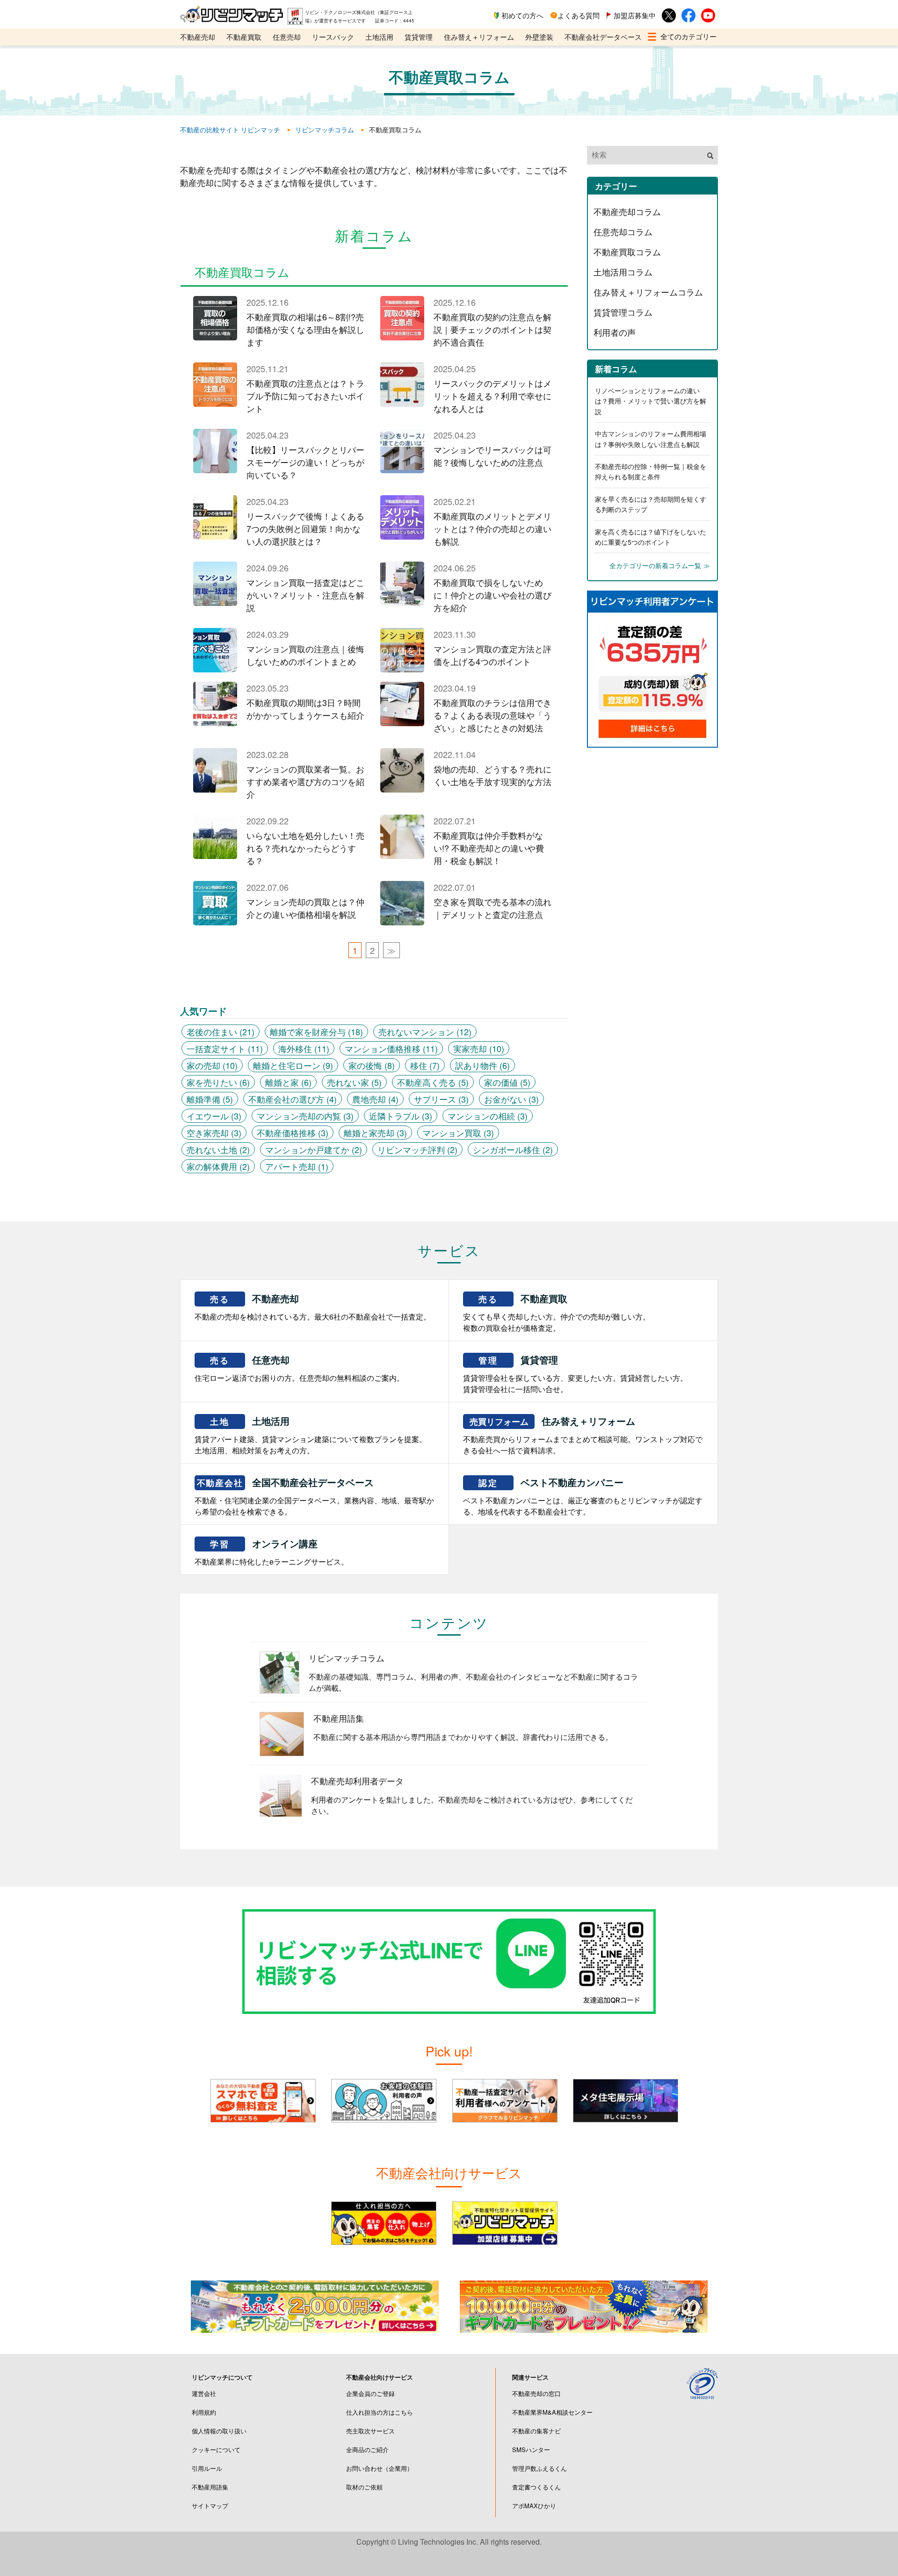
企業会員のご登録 (370, 2393)
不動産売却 (198, 37)
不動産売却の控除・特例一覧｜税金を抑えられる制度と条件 (651, 471)
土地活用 (379, 37)
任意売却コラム (623, 231)
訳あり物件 (482, 1065)
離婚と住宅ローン (293, 1065)
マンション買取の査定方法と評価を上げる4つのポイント (492, 655)
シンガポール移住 (513, 1149)
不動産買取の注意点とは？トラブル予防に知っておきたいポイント (305, 396)
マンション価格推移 (391, 1048)
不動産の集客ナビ (536, 2431)
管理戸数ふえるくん (540, 2468)
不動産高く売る (433, 1082)
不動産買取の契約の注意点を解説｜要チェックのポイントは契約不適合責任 (492, 329)
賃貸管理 (419, 37)
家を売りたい (218, 1082)
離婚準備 (210, 1099)
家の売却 (212, 1065)
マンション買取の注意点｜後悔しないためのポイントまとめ (305, 655)
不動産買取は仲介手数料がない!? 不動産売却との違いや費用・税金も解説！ (489, 848)
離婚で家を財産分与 (316, 1032)
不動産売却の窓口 (536, 2393)
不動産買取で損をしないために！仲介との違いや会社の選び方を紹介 (492, 595)
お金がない (511, 1099)
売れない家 (354, 1082)
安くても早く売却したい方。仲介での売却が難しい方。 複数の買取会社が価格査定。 (557, 1312)
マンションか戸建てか (314, 1149)
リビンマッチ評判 (417, 1149)
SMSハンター (531, 2450)
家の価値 (507, 1082)
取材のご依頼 (364, 2487)
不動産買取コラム (627, 252)
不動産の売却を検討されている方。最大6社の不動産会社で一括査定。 (313, 1307)
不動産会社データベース (603, 37)
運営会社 (204, 2393)
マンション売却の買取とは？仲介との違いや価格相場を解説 (305, 908)
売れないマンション (425, 1032)
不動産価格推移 (293, 1133)
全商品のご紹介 (367, 2450)
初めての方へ (522, 15)
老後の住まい (221, 1032)
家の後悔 (372, 1065)
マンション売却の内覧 (305, 1116)
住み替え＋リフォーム (479, 37)
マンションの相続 (488, 1116)
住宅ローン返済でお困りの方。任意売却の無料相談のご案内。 (299, 1368)
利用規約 (204, 2412)
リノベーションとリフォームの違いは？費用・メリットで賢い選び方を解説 (651, 401)
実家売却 (479, 1048)
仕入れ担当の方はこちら (380, 2412)
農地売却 (375, 1099)
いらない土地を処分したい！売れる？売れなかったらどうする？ (305, 848)
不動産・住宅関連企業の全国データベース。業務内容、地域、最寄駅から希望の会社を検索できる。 (314, 1496)
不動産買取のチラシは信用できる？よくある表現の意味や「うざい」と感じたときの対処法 (492, 715)
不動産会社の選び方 (293, 1099)
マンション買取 (458, 1133)
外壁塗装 (539, 37)
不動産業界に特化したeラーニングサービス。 (272, 1552)
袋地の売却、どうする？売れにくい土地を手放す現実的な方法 (492, 775)
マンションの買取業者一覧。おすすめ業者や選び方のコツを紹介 (305, 781)
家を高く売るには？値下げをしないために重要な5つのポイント (651, 537)
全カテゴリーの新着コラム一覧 (655, 565)
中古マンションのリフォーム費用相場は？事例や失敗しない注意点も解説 (651, 439)
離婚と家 (288, 1082)
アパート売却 (297, 1166)
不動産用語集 (210, 2487)
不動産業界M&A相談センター (552, 2412)
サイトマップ (210, 2506)
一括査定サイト (225, 1048)
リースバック (333, 37)
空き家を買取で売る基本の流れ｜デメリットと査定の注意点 (492, 908)
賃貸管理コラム (623, 312)
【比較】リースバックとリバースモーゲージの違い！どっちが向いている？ (305, 462)
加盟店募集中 (635, 15)
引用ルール (207, 2468)
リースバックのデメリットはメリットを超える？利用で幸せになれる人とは (492, 396)
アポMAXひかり (534, 2506)
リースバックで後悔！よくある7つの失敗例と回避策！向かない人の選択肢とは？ (305, 528)
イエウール (214, 1116)
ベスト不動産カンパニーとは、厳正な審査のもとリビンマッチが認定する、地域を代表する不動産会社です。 (583, 1496)
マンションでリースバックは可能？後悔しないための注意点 (492, 456)
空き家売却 (214, 1133)
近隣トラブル (401, 1116)
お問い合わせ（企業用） (380, 2468)
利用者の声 (615, 332)
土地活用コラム (623, 272)
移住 (425, 1065)
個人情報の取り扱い (219, 2431)
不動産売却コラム (627, 211)
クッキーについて (216, 2450)
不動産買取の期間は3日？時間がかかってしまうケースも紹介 (305, 709)
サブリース (441, 1099)
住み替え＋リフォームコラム (648, 292)
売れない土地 (218, 1149)
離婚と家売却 (375, 1133)
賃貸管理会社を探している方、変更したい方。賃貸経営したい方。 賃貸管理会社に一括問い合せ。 (575, 1374)
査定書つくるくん (536, 2487)
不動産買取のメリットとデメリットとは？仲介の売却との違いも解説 (492, 528)
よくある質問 (579, 15)
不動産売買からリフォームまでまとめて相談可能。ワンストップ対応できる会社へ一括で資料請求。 (583, 1435)
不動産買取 (244, 37)
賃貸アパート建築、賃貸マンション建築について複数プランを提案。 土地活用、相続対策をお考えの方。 (311, 1435)
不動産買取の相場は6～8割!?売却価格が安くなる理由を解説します (305, 329)
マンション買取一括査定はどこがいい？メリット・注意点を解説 (305, 595)
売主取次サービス (370, 2431)
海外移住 (304, 1048)
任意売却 (287, 37)
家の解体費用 (218, 1166)
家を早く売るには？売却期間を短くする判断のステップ (651, 504)
